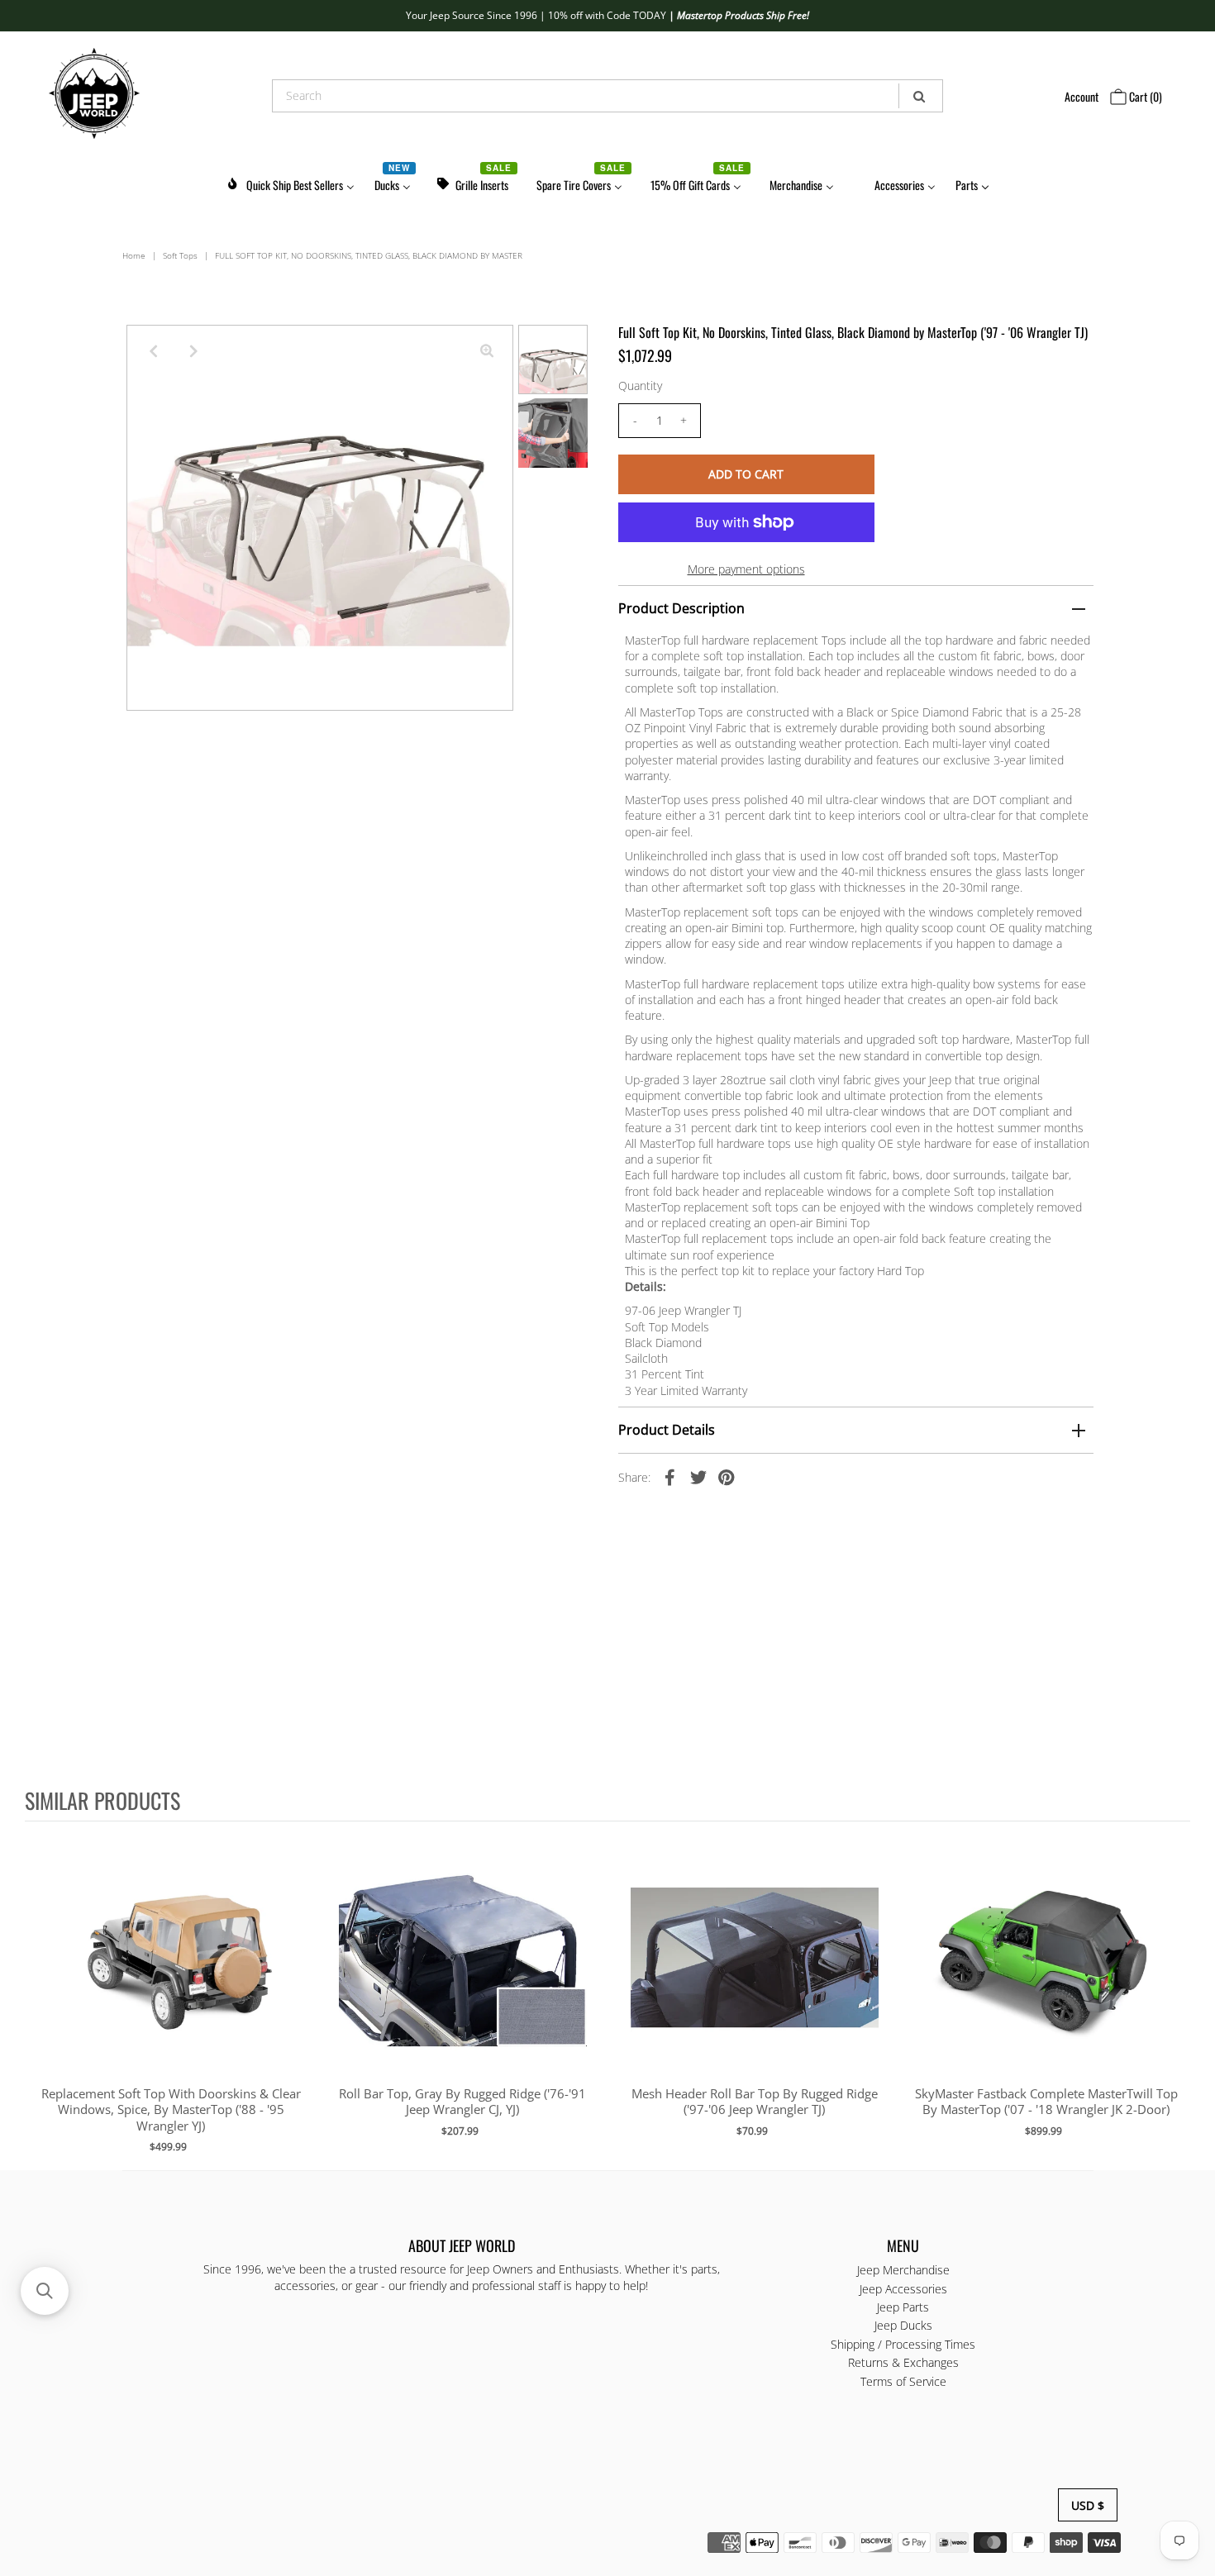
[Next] (193, 351)
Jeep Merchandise (903, 2270)
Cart (1144, 96)
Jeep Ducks (903, 2325)
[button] (45, 2291)
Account (1082, 96)
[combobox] (607, 96)
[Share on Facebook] (670, 1476)
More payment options (746, 569)
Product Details (667, 1430)
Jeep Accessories (903, 2289)
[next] (1174, 1994)
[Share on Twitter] (698, 1476)
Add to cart (171, 1974)
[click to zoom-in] (487, 351)
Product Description (681, 608)
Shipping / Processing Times (903, 2344)
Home (134, 255)
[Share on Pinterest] (727, 1476)
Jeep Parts (903, 2307)
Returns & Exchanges (903, 2362)
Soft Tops (180, 255)
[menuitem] (290, 182)
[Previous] (153, 351)
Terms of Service (903, 2381)
